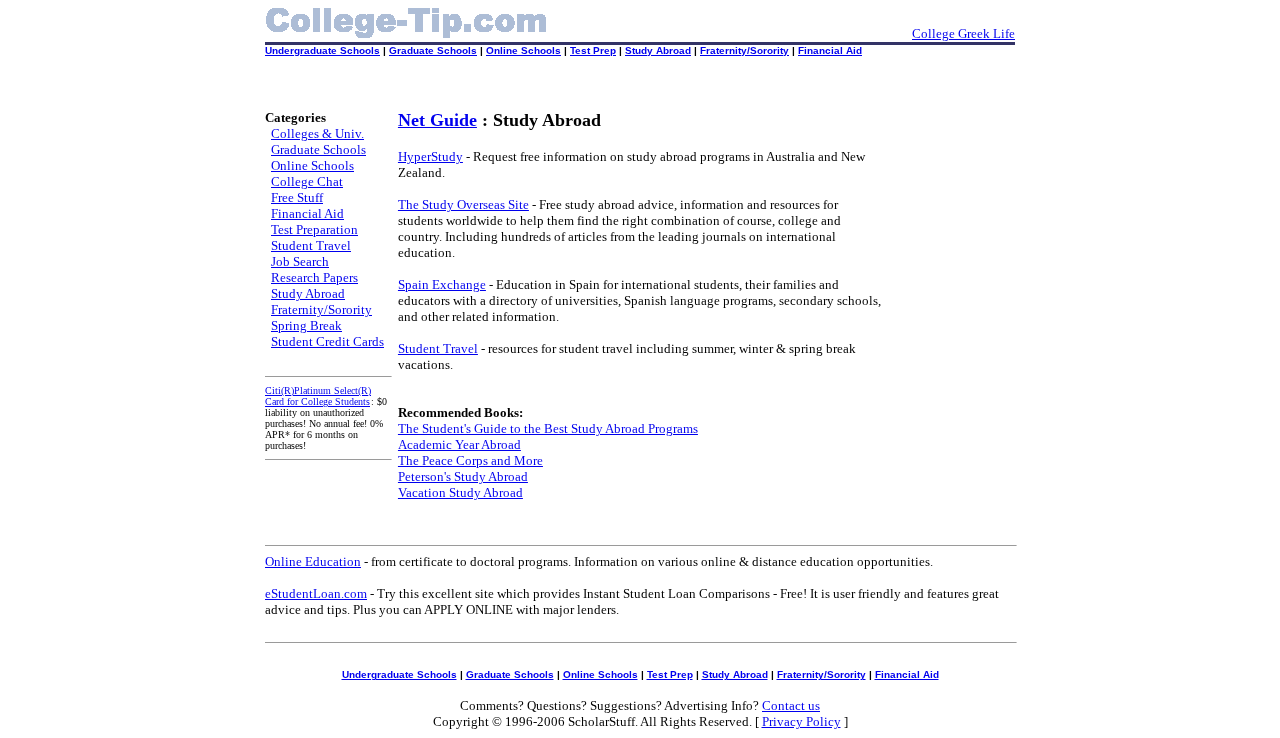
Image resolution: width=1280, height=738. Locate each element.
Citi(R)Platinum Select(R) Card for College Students (318, 396)
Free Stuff (297, 197)
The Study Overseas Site (463, 204)
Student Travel (311, 245)
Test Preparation (314, 229)
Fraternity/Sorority (744, 50)
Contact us (791, 705)
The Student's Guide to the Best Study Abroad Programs (548, 428)
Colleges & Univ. (317, 133)
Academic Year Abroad (459, 444)
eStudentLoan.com (316, 593)
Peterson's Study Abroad (463, 476)
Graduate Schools (433, 50)
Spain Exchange (442, 284)
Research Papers (314, 277)
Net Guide (437, 120)
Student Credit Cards (327, 341)
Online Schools (523, 50)
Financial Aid (830, 50)
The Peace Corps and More (470, 460)
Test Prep (593, 50)
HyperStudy (430, 156)
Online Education (313, 561)
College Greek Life (963, 33)
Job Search (300, 261)
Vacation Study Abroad (460, 492)
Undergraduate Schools (322, 50)
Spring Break (306, 325)
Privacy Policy (801, 721)
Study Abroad (658, 50)
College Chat (307, 181)
